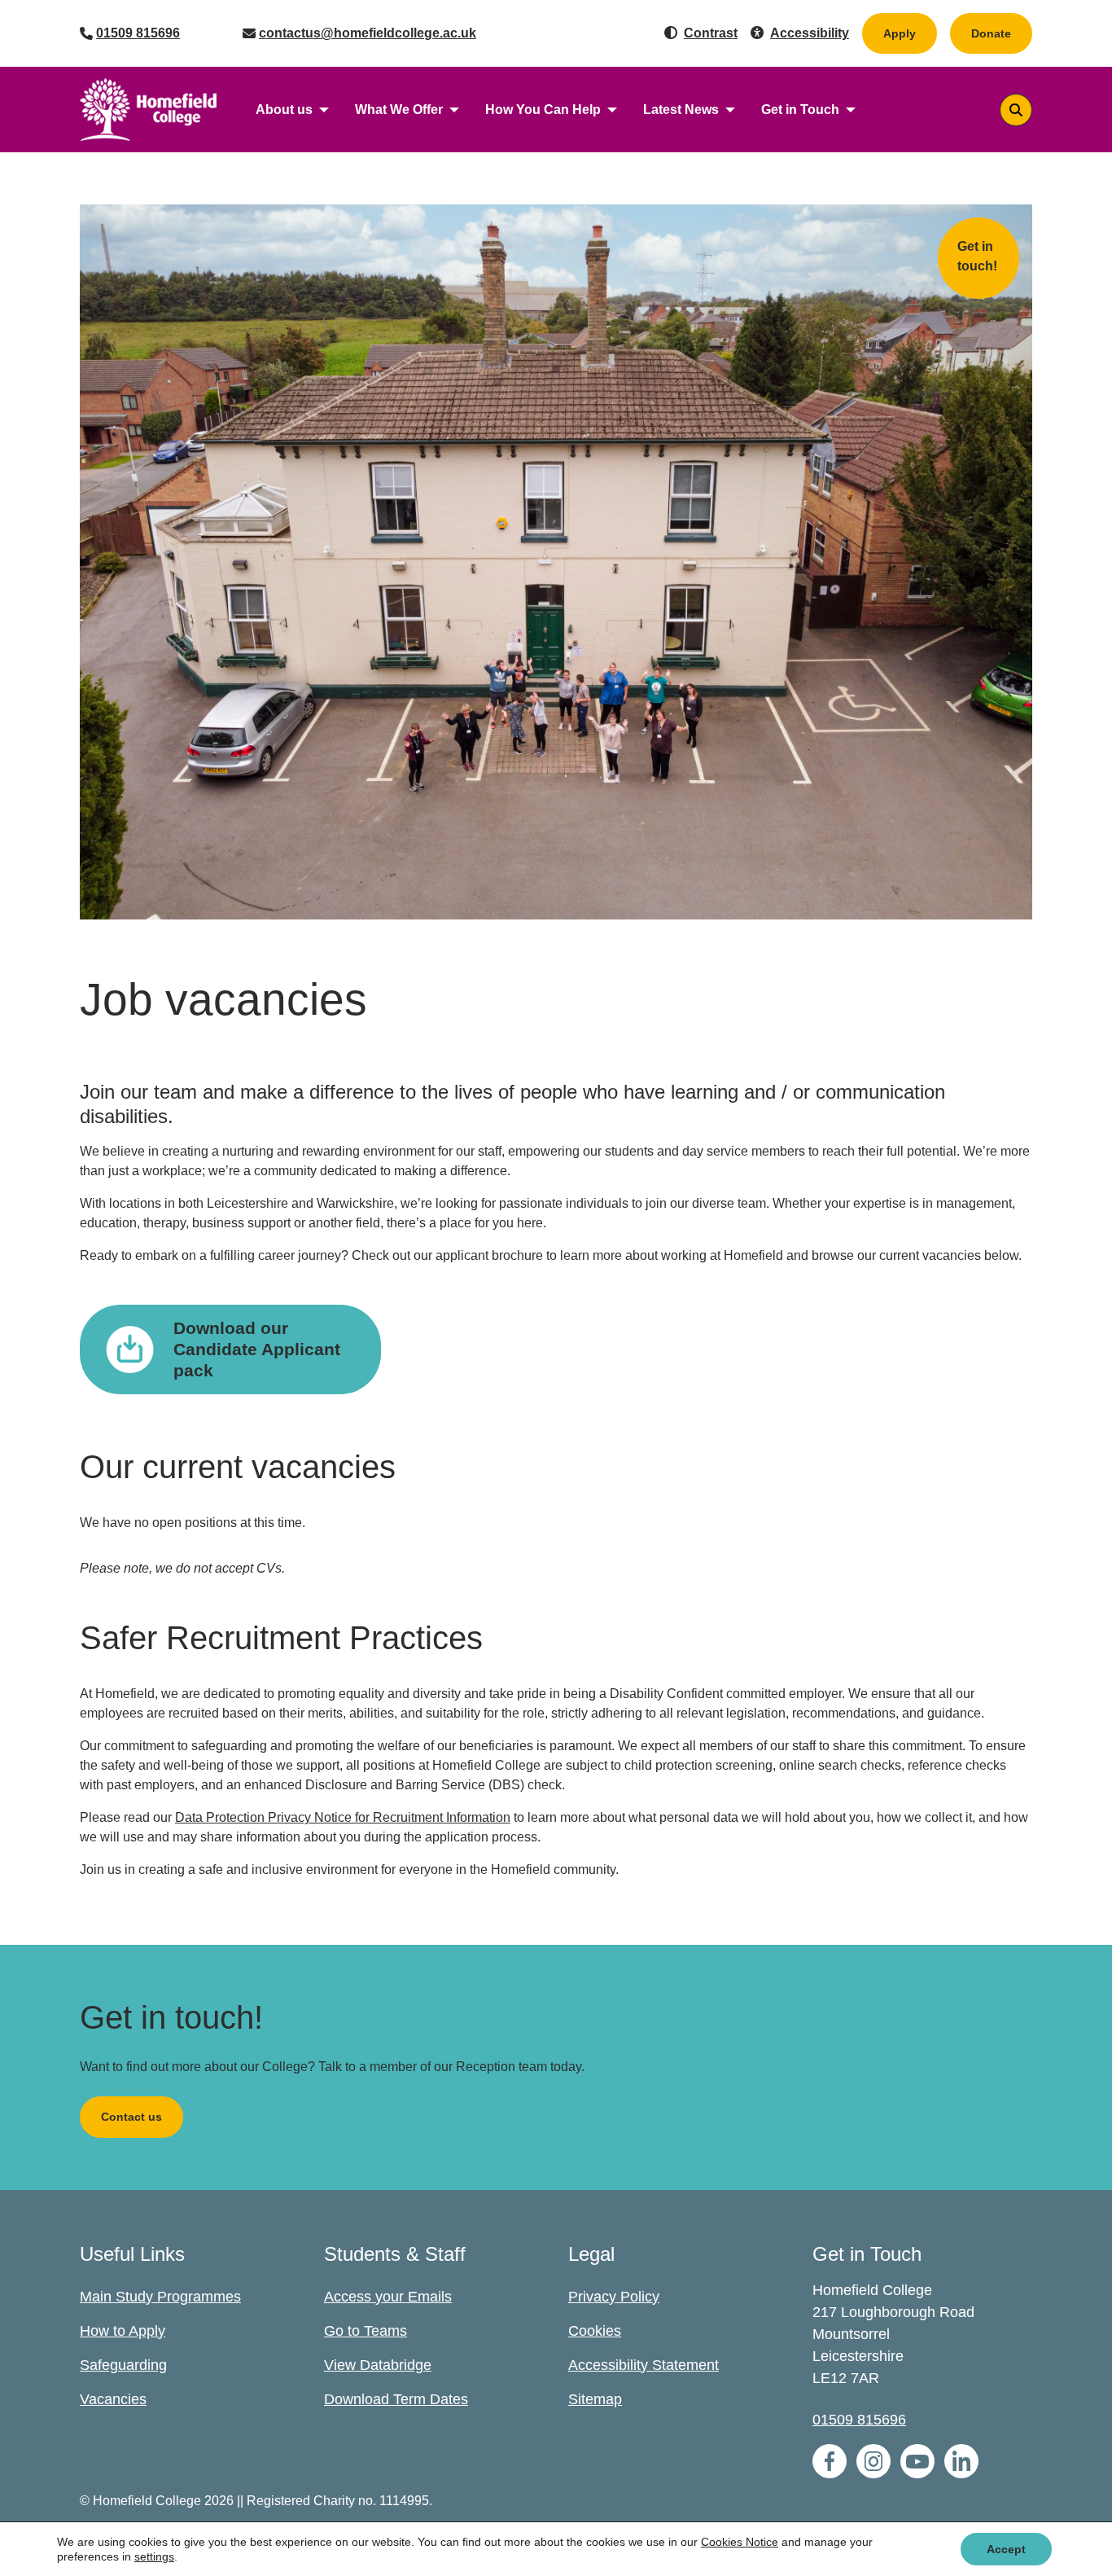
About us (284, 110)
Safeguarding (123, 2365)
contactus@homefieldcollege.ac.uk (368, 33)
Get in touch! (977, 256)
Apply (900, 33)
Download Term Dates (396, 2399)
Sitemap (595, 2399)
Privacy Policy (614, 2297)
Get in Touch (800, 110)
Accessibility (810, 33)
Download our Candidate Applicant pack (257, 1349)
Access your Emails (388, 2297)
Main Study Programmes (160, 2297)
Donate (1002, 33)
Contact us (131, 2117)
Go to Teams (366, 2331)
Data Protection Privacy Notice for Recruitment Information (343, 1817)
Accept (1006, 2549)
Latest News (681, 110)
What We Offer (399, 110)
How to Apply (123, 2331)
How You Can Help (543, 110)
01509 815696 (138, 33)
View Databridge (378, 2365)
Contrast (711, 33)
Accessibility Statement (644, 2365)
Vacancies (113, 2399)
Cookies (595, 2331)
